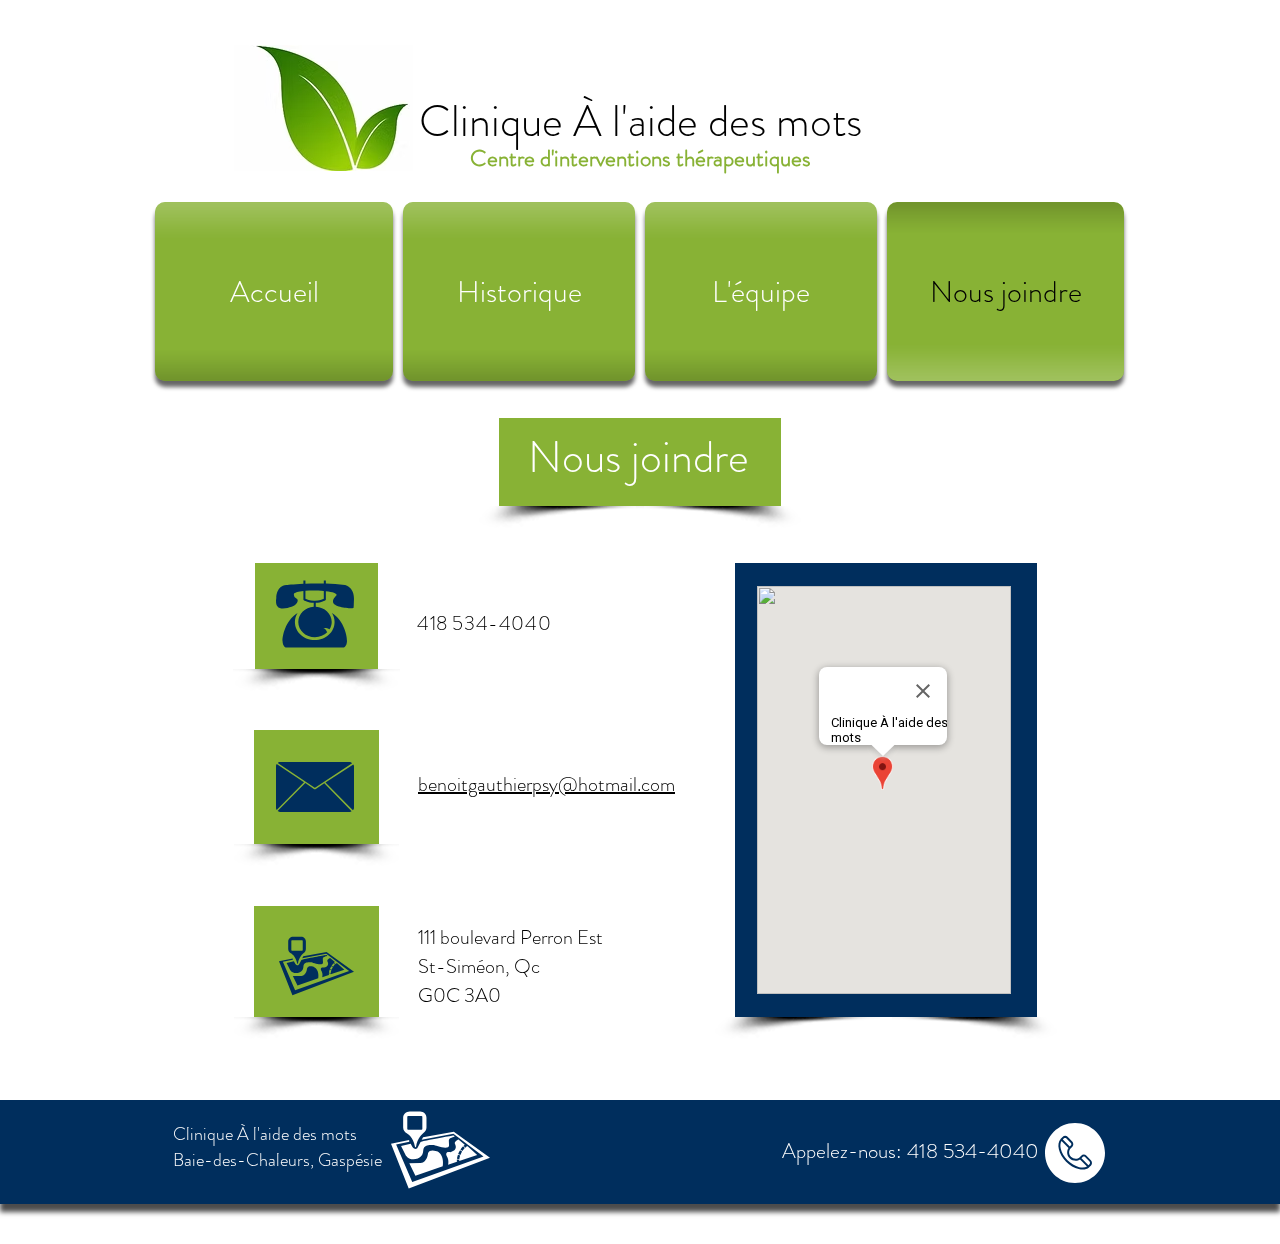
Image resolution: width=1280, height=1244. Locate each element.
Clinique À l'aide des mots (640, 121)
